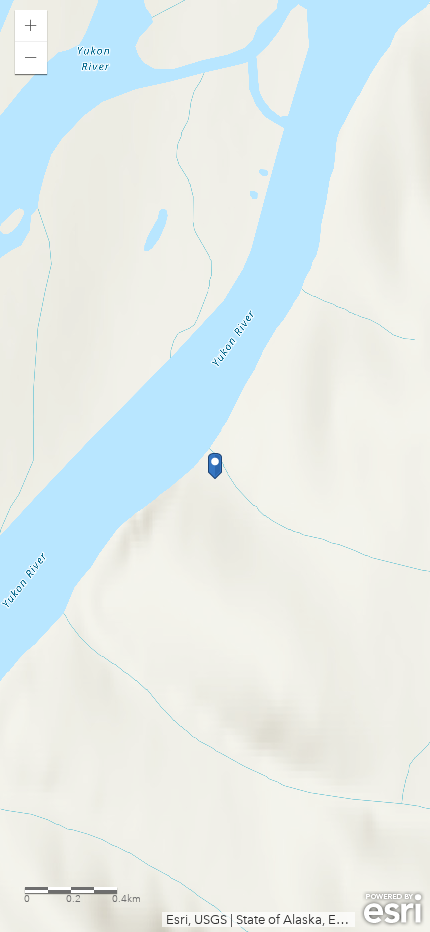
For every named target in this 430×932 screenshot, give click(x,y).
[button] (31, 26)
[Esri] (392, 909)
